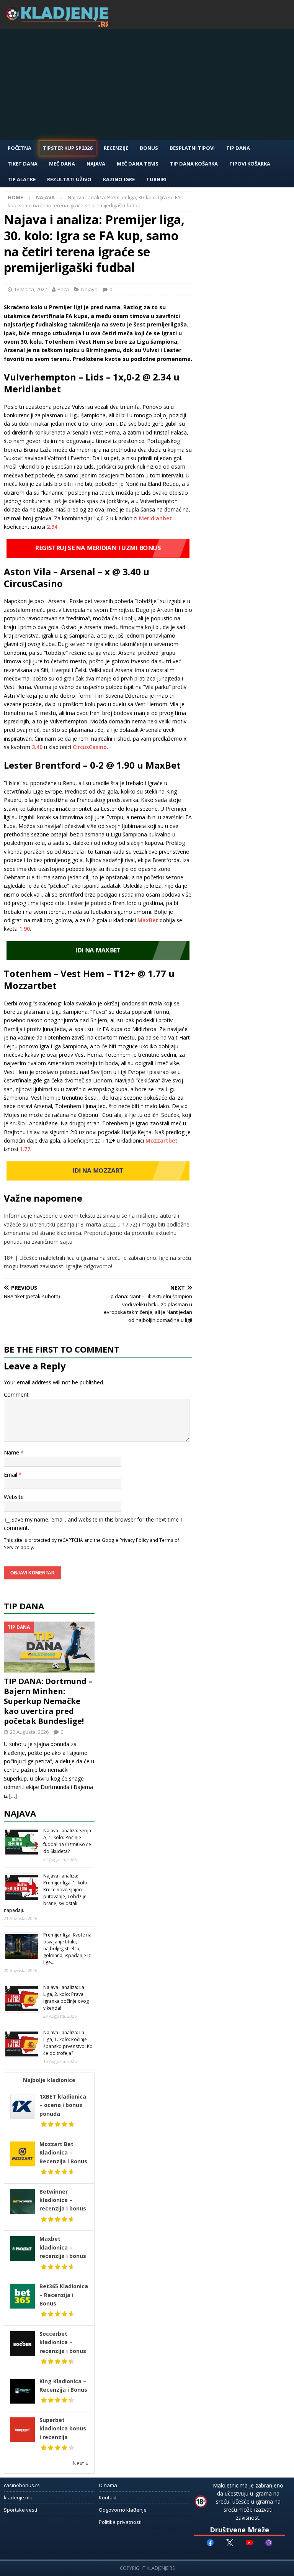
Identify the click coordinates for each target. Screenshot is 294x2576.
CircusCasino (90, 747)
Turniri (156, 179)
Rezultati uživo (69, 179)
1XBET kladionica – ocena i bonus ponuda (63, 2105)
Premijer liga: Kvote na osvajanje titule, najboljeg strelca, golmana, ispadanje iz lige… (67, 1949)
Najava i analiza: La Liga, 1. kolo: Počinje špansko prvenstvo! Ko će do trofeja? (68, 2043)
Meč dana (62, 164)
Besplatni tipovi (192, 148)
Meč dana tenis (138, 164)
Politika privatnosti (120, 2522)
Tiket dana (23, 164)
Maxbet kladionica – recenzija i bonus (63, 2247)
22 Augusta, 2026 (29, 1732)
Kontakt (108, 2497)
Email (11, 1475)
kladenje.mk (18, 2497)
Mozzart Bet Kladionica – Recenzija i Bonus (63, 2153)
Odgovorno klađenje (123, 2510)
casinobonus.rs (22, 2485)
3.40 (37, 747)
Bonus (149, 148)
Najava (96, 164)
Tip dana (24, 1606)
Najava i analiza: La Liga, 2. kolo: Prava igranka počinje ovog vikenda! (66, 1998)
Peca (63, 289)
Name (12, 1452)
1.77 (25, 1149)
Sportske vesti (20, 2510)
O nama (108, 2485)
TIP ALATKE (22, 179)
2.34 (52, 527)
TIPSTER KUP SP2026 (68, 148)
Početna (20, 148)
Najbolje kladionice (49, 2080)
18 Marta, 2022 (30, 289)
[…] (13, 1796)
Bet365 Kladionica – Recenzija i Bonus (64, 2295)
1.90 (24, 929)
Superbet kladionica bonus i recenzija (63, 2428)
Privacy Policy (134, 1540)
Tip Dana (238, 148)
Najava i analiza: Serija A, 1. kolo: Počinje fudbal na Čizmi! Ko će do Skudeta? (67, 1841)
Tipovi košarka (250, 164)
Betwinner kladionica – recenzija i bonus (63, 2200)
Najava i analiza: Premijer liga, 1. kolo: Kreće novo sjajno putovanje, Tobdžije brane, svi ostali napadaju (46, 1893)
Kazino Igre (119, 179)
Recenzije (116, 148)
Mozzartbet (162, 1140)
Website (14, 1497)
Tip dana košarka (194, 164)
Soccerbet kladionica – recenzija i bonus (63, 2342)
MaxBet (148, 920)
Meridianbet (155, 518)
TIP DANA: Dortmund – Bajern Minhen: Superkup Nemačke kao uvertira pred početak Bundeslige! (48, 1701)
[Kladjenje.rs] (59, 25)
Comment (16, 1395)
